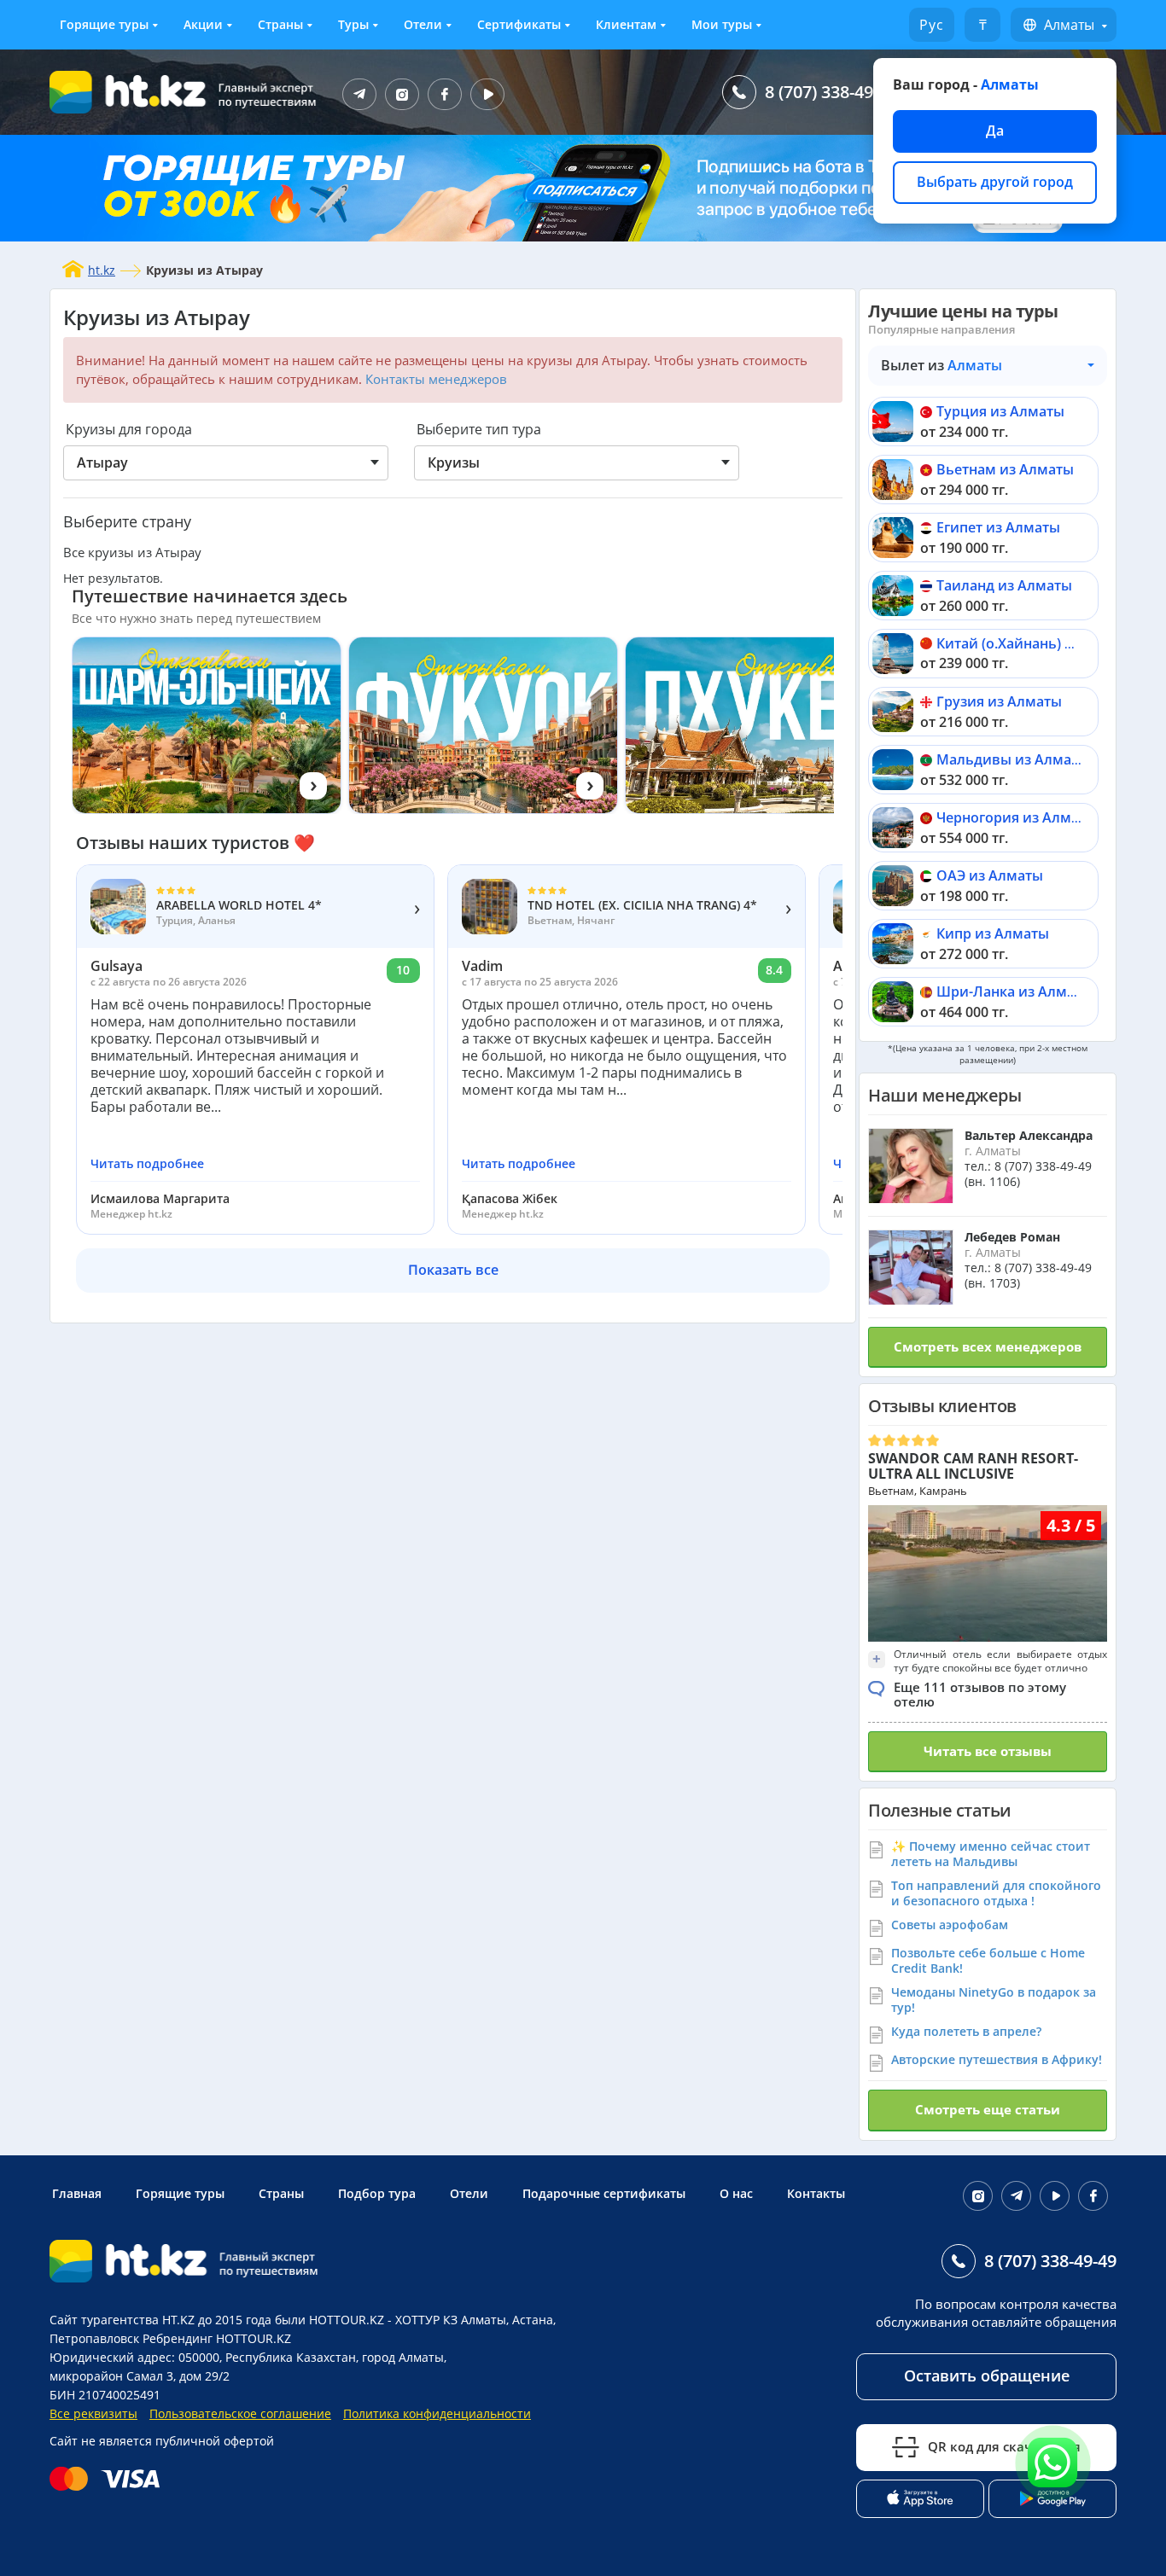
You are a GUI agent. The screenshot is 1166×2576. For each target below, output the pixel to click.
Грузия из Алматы (999, 701)
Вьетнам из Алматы (1005, 469)
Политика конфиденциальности (437, 2413)
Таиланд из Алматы (1004, 585)
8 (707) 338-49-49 (831, 92)
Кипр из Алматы (993, 933)
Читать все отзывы (988, 1751)
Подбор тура (377, 2193)
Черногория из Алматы (1017, 817)
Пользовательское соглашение (240, 2413)
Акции (203, 24)
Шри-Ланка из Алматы (1014, 991)
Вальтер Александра (1029, 1135)
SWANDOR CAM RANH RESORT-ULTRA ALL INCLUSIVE (973, 1466)
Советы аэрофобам (950, 1925)
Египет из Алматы (998, 527)
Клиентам (626, 24)
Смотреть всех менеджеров (988, 1346)
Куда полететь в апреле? (966, 2031)
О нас (736, 2193)
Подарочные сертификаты (604, 2193)
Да (995, 131)
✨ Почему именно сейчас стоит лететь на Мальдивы (991, 1854)
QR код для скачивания (1004, 2446)
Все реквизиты (93, 2413)
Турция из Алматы (1000, 411)
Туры (353, 24)
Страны (280, 24)
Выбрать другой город (995, 182)
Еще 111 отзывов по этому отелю (980, 1694)
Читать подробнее (147, 1164)
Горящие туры (104, 24)
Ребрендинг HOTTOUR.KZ (217, 2338)
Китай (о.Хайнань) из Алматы (1038, 643)
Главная (77, 2193)
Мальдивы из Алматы (1013, 759)
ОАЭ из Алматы (990, 875)
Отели (423, 24)
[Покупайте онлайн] (109, 2479)
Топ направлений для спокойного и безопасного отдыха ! (996, 1893)
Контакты (816, 2193)
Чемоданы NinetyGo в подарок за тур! (994, 2000)
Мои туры (722, 24)
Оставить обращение (987, 2375)
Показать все (453, 1270)
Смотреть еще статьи (988, 2109)
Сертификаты (519, 24)
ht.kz (102, 270)
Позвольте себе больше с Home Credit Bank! (988, 1960)
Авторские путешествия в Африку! (997, 2059)
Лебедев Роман (1012, 1237)
